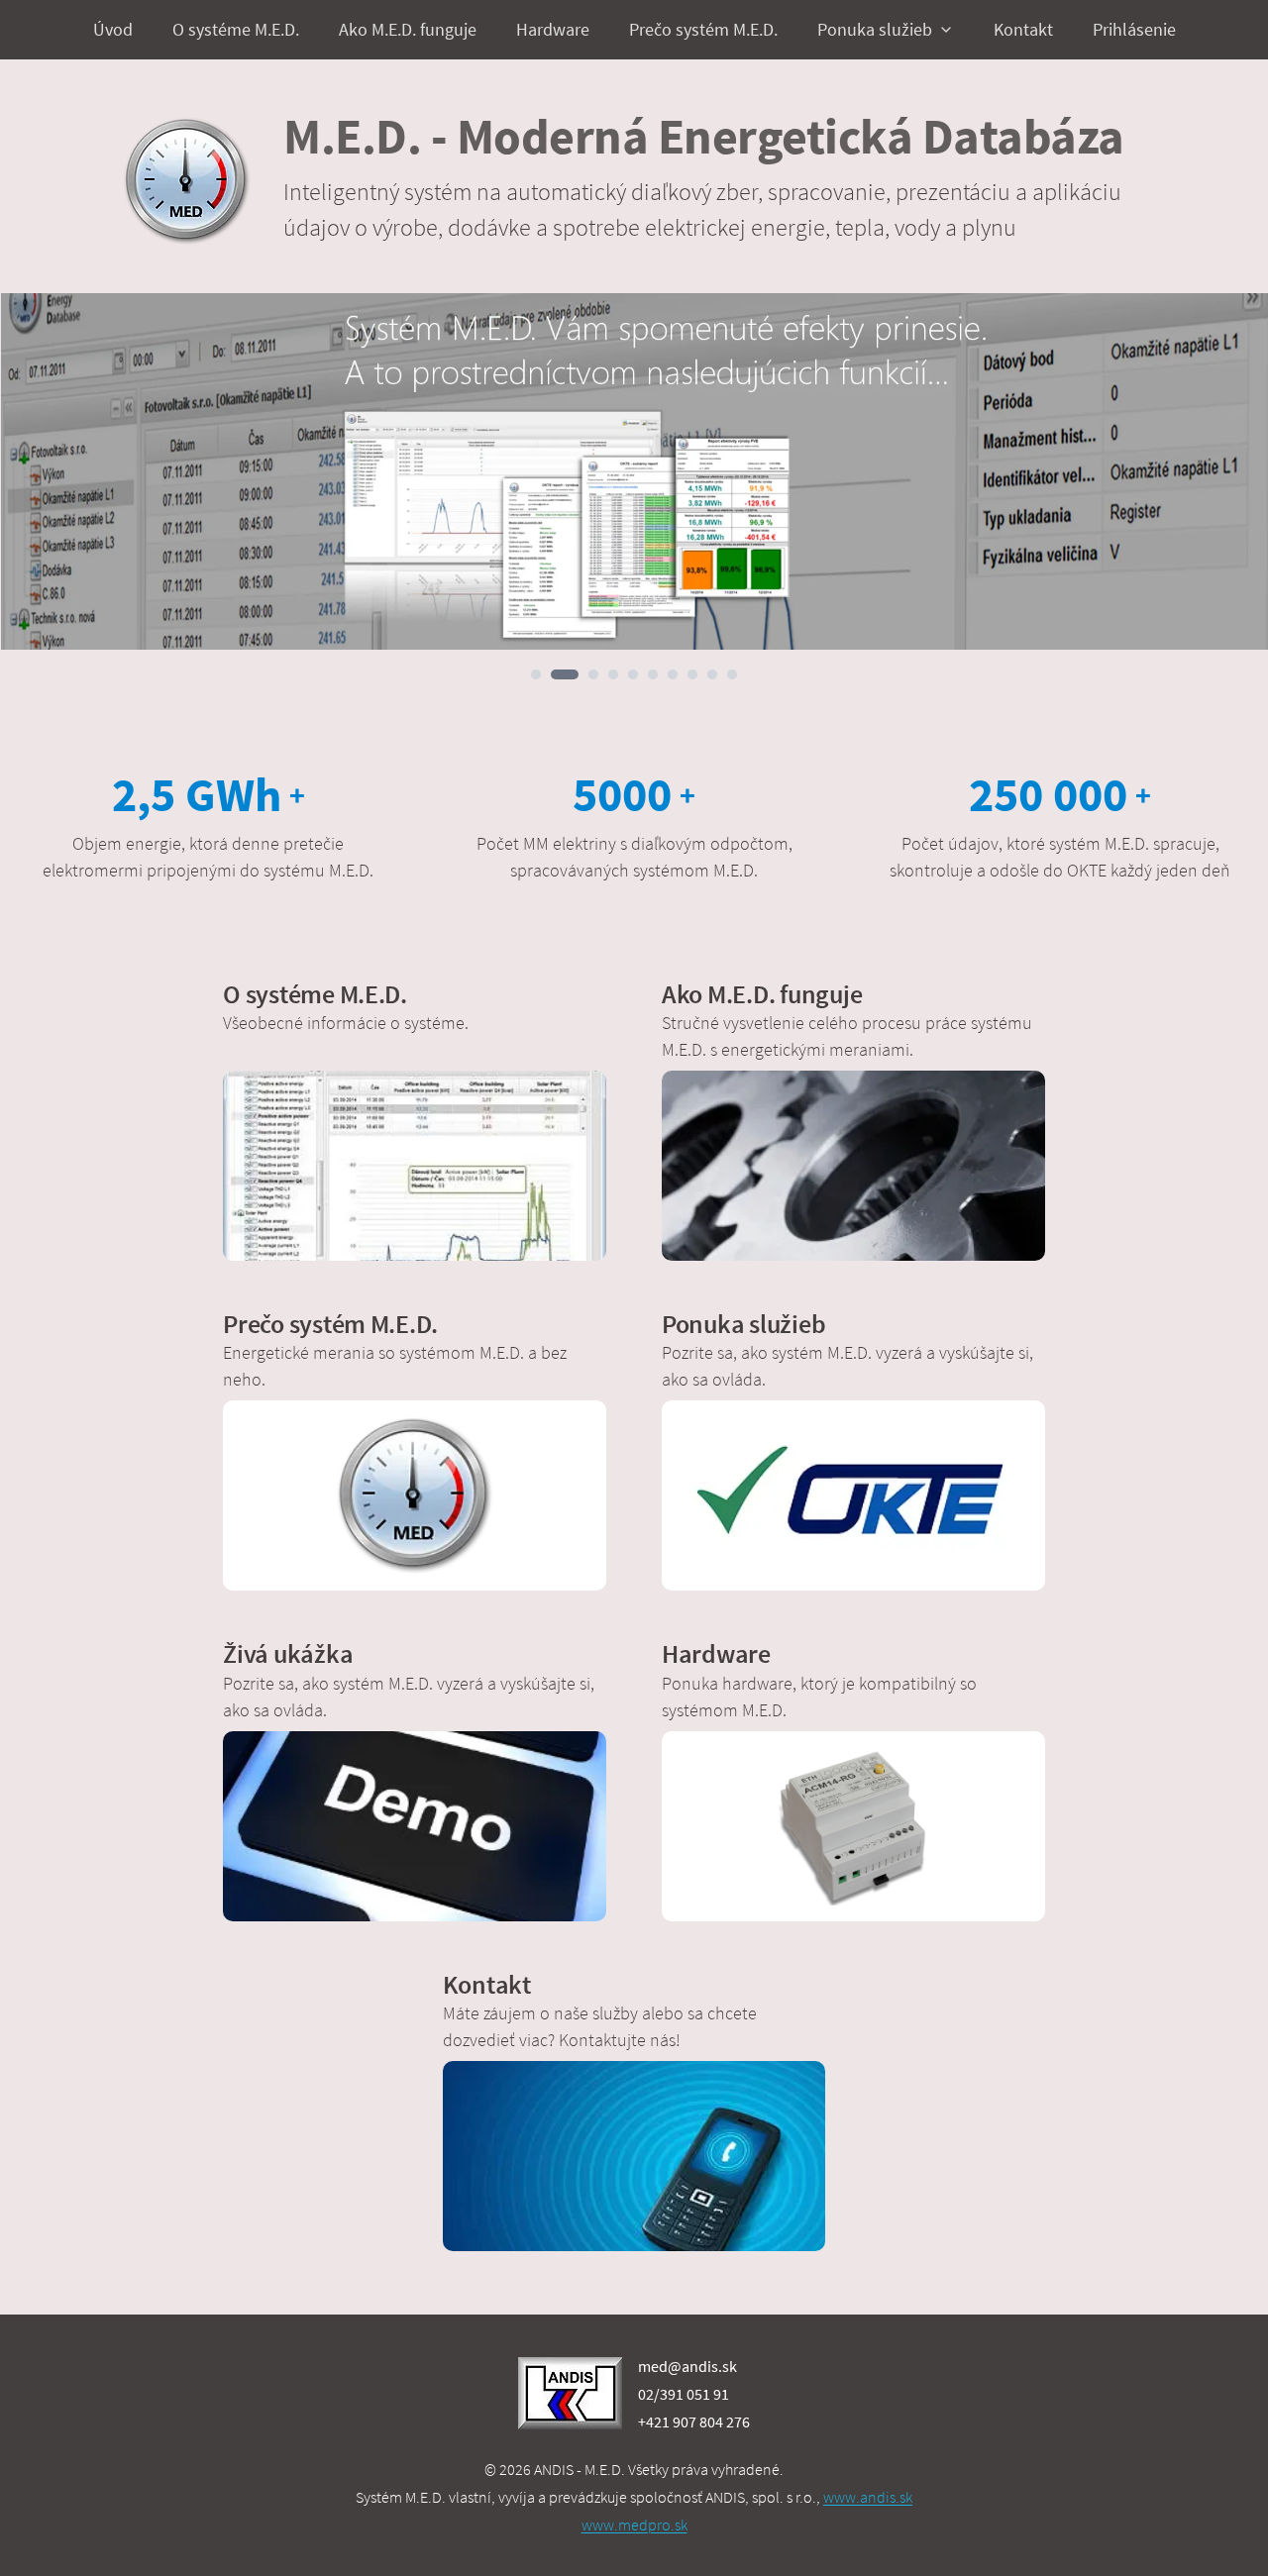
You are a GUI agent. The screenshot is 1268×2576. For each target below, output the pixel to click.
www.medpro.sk (634, 2524)
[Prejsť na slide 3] (593, 674)
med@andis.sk (687, 2366)
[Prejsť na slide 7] (673, 674)
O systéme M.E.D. (236, 29)
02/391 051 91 (684, 2394)
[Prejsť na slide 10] (732, 674)
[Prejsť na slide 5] (633, 674)
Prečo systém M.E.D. (703, 29)
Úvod (113, 29)
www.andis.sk (868, 2497)
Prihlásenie (1134, 29)
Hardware (553, 29)
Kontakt (1023, 29)
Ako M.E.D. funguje (408, 29)
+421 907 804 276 (694, 2421)
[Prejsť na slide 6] (653, 674)
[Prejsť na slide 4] (613, 674)
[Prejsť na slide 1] (536, 674)
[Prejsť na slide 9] (712, 674)
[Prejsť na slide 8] (692, 674)
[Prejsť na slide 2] (565, 674)
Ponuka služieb (875, 29)
